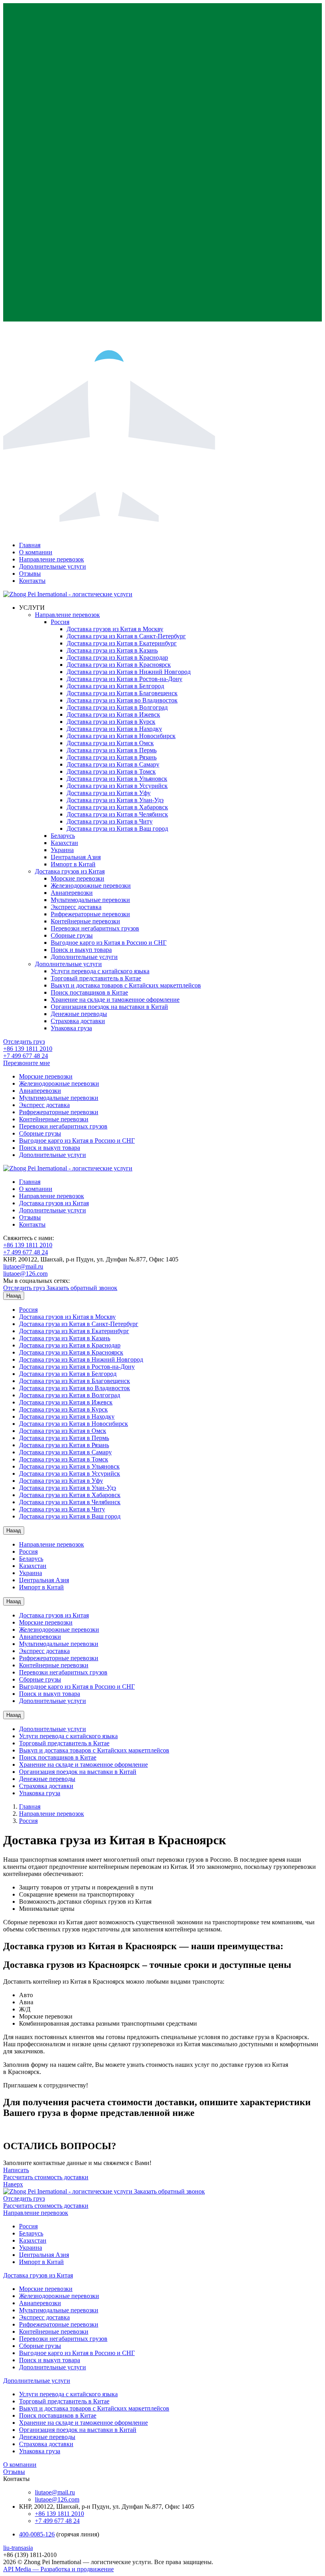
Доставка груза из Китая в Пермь (112, 750)
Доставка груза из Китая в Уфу (109, 793)
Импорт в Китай (73, 864)
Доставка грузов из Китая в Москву (115, 629)
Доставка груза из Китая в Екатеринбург (122, 643)
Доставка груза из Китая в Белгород (115, 686)
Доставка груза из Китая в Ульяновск (117, 779)
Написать (16, 2170)
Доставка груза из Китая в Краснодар (117, 657)
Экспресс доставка (76, 907)
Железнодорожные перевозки (91, 886)
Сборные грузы (72, 935)
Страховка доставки (78, 1021)
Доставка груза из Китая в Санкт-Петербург (126, 636)
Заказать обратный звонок (82, 1288)
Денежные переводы (79, 1014)
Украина (62, 850)
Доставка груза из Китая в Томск (111, 771)
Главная (30, 545)
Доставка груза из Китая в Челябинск (117, 814)
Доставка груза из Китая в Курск (111, 722)
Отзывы (30, 574)
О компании (36, 552)
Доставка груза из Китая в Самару (113, 764)
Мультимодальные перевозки (90, 900)
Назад (14, 1296)
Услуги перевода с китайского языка (100, 971)
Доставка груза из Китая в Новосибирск (121, 736)
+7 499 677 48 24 (26, 1056)
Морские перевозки (77, 878)
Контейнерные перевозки (85, 921)
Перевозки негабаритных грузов (95, 928)
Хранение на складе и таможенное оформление (115, 1000)
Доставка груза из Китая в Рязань (112, 757)
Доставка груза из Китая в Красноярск (119, 665)
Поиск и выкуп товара (81, 950)
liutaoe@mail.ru (23, 1266)
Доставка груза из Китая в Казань (112, 650)
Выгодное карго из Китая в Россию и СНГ (109, 943)
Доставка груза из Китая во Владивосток (122, 700)
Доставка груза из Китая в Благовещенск (122, 693)
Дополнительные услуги (53, 566)
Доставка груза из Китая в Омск (110, 743)
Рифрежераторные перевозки (90, 914)
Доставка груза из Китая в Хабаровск (117, 807)
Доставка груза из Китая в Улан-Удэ (115, 800)
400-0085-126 (37, 2534)
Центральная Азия (76, 857)
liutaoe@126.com (25, 1274)
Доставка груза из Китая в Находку (114, 729)
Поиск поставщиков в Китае (89, 992)
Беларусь (63, 836)
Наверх (13, 2184)
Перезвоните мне (27, 1063)
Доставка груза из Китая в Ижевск (113, 714)
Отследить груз (24, 1042)
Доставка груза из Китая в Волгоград (117, 707)
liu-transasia (18, 2548)
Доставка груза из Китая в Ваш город (117, 829)
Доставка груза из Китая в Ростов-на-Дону (124, 679)
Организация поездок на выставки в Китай (109, 1007)
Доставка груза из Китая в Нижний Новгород (129, 672)
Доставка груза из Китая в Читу (110, 821)
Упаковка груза (71, 1028)
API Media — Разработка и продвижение (58, 2569)
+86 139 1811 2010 (28, 1049)
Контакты (32, 581)
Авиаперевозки (72, 893)
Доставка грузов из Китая (70, 871)
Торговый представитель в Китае (96, 978)
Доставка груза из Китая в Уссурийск (117, 786)
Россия (60, 622)
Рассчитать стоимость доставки (46, 2177)
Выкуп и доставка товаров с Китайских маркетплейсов (126, 985)
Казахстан (64, 843)
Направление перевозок (52, 559)
